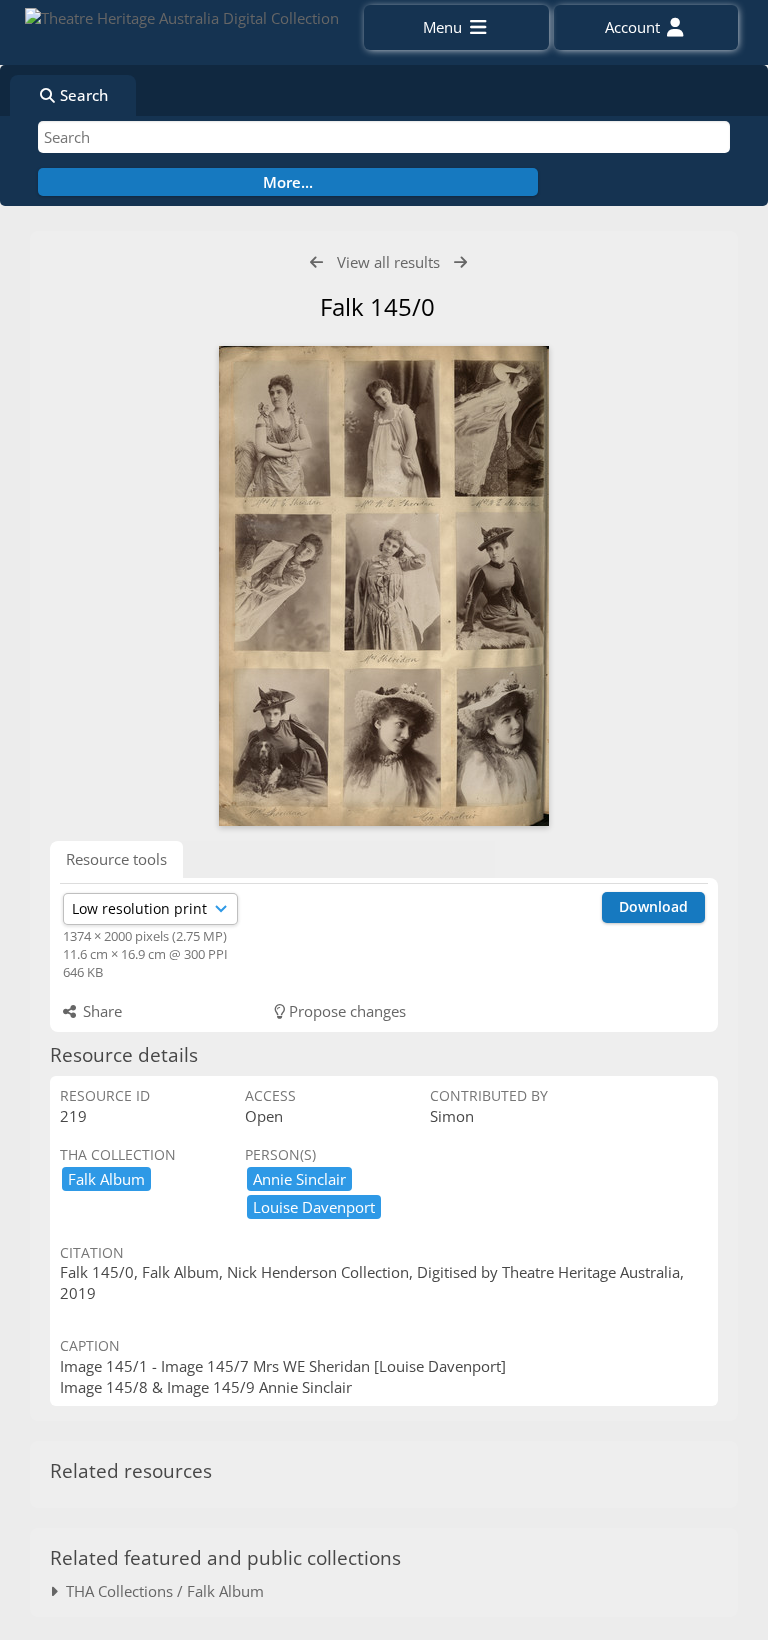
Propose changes (345, 1011)
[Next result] (460, 262)
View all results (388, 262)
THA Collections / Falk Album (161, 1591)
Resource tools (116, 859)
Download (653, 906)
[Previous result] (316, 262)
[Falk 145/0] (384, 586)
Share (100, 1011)
